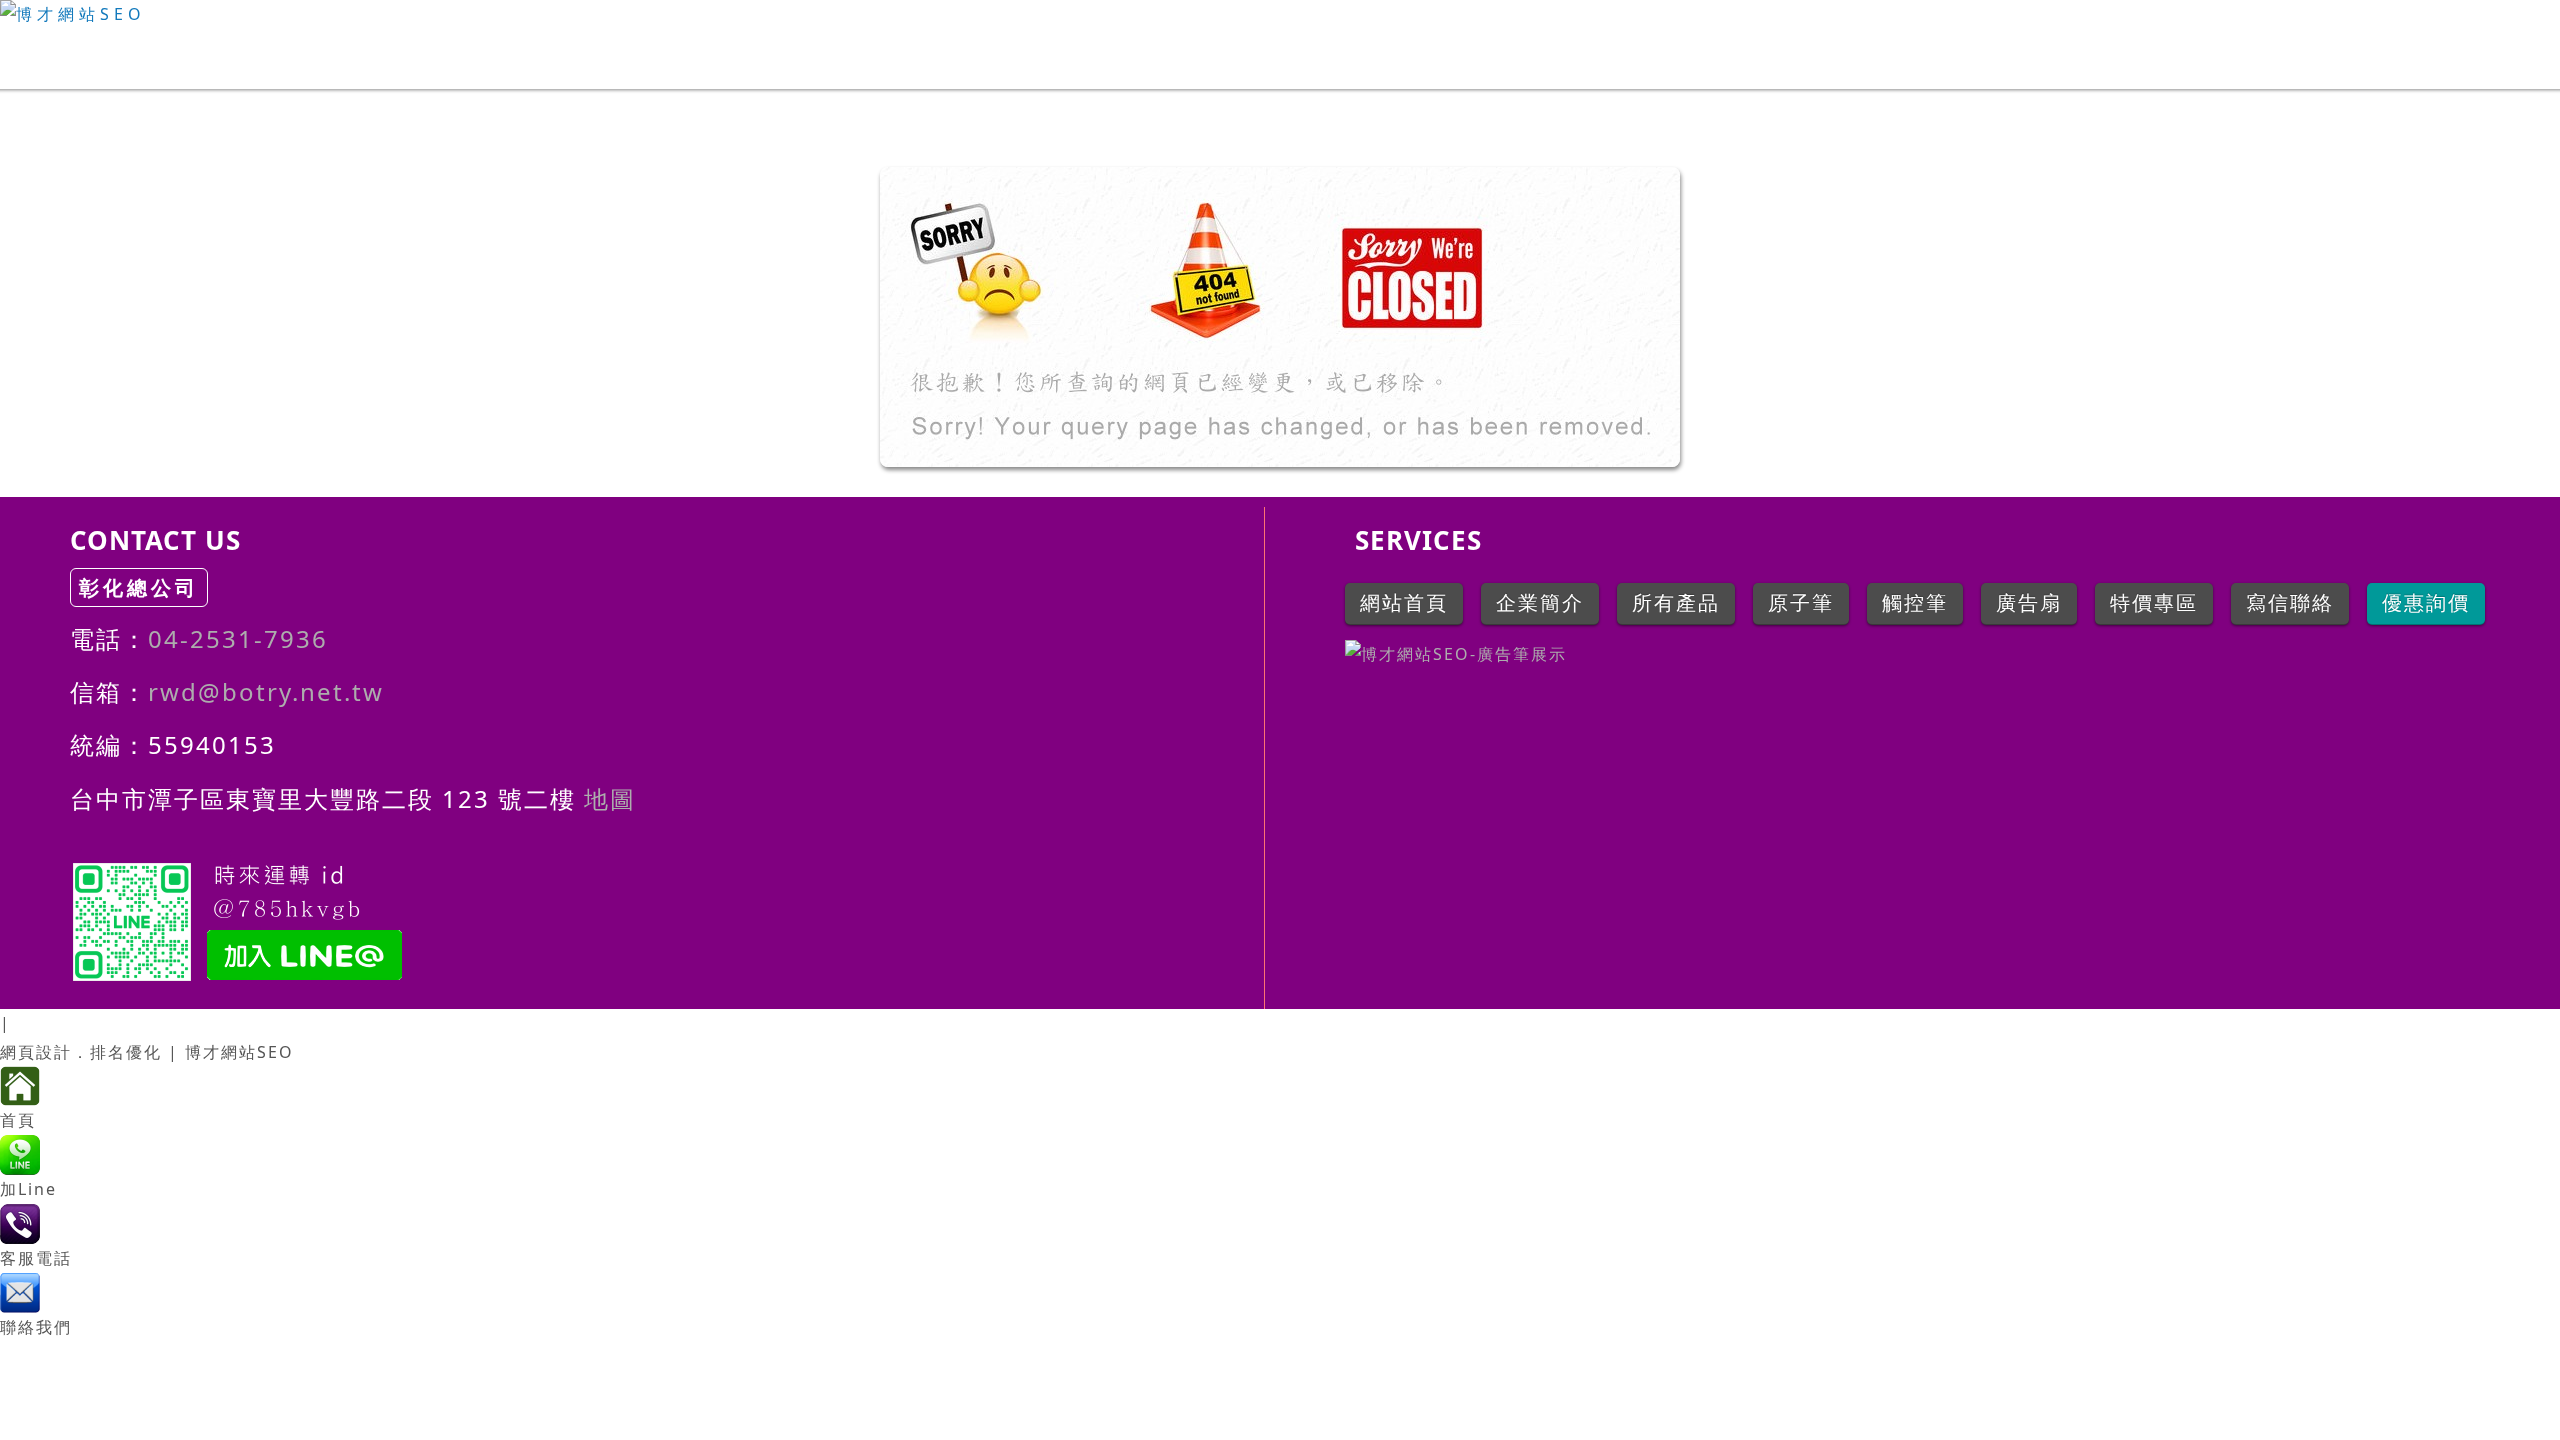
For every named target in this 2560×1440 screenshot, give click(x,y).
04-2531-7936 (238, 638)
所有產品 (2468, 56)
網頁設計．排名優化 (81, 1052)
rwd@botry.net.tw (266, 691)
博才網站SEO (239, 1052)
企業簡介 (2323, 56)
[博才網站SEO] (1280, 14)
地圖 (606, 798)
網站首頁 (2178, 56)
